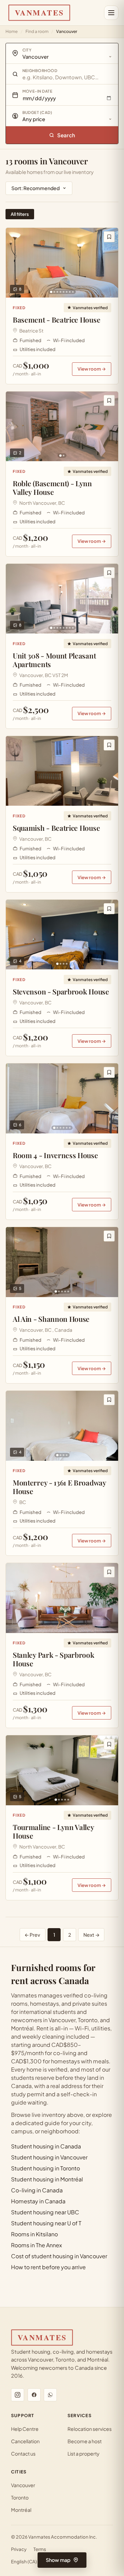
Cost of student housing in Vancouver (59, 2256)
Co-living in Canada (37, 2190)
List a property (84, 2453)
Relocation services (90, 2429)
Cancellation (25, 2441)
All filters (20, 214)
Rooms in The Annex (37, 2245)
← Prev (32, 1935)
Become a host (85, 2441)
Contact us (23, 2453)
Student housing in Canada (46, 2146)
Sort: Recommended (35, 188)
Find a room (37, 31)
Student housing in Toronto (45, 2168)
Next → (91, 1935)
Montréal (21, 2510)
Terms (40, 2549)
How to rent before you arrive (48, 2267)
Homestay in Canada (38, 2201)
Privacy (19, 2549)
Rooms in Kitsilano (34, 2234)
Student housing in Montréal (47, 2179)
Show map (58, 2560)
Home (12, 31)
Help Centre (25, 2429)
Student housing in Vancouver (49, 2157)
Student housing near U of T (46, 2223)
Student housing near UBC (45, 2212)
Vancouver (23, 2485)
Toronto (20, 2497)
